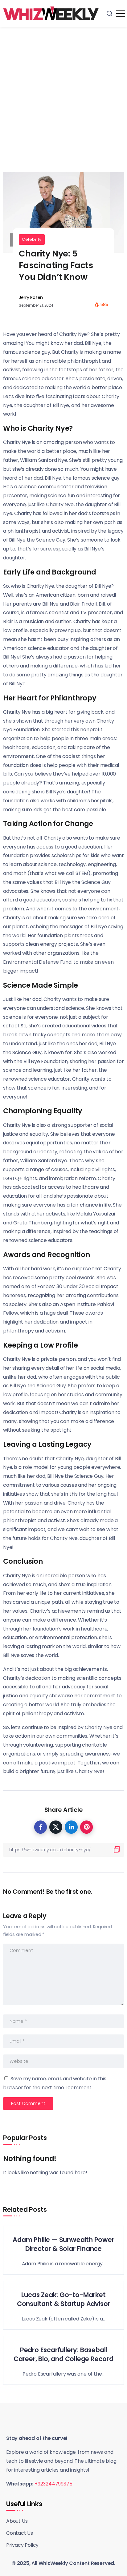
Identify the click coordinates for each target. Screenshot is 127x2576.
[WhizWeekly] (51, 13)
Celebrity (32, 239)
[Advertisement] (63, 93)
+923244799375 (53, 2484)
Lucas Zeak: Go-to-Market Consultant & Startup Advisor (63, 2299)
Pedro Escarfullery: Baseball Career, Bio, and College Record (63, 2354)
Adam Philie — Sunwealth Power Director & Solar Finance (63, 2244)
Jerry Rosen (31, 297)
